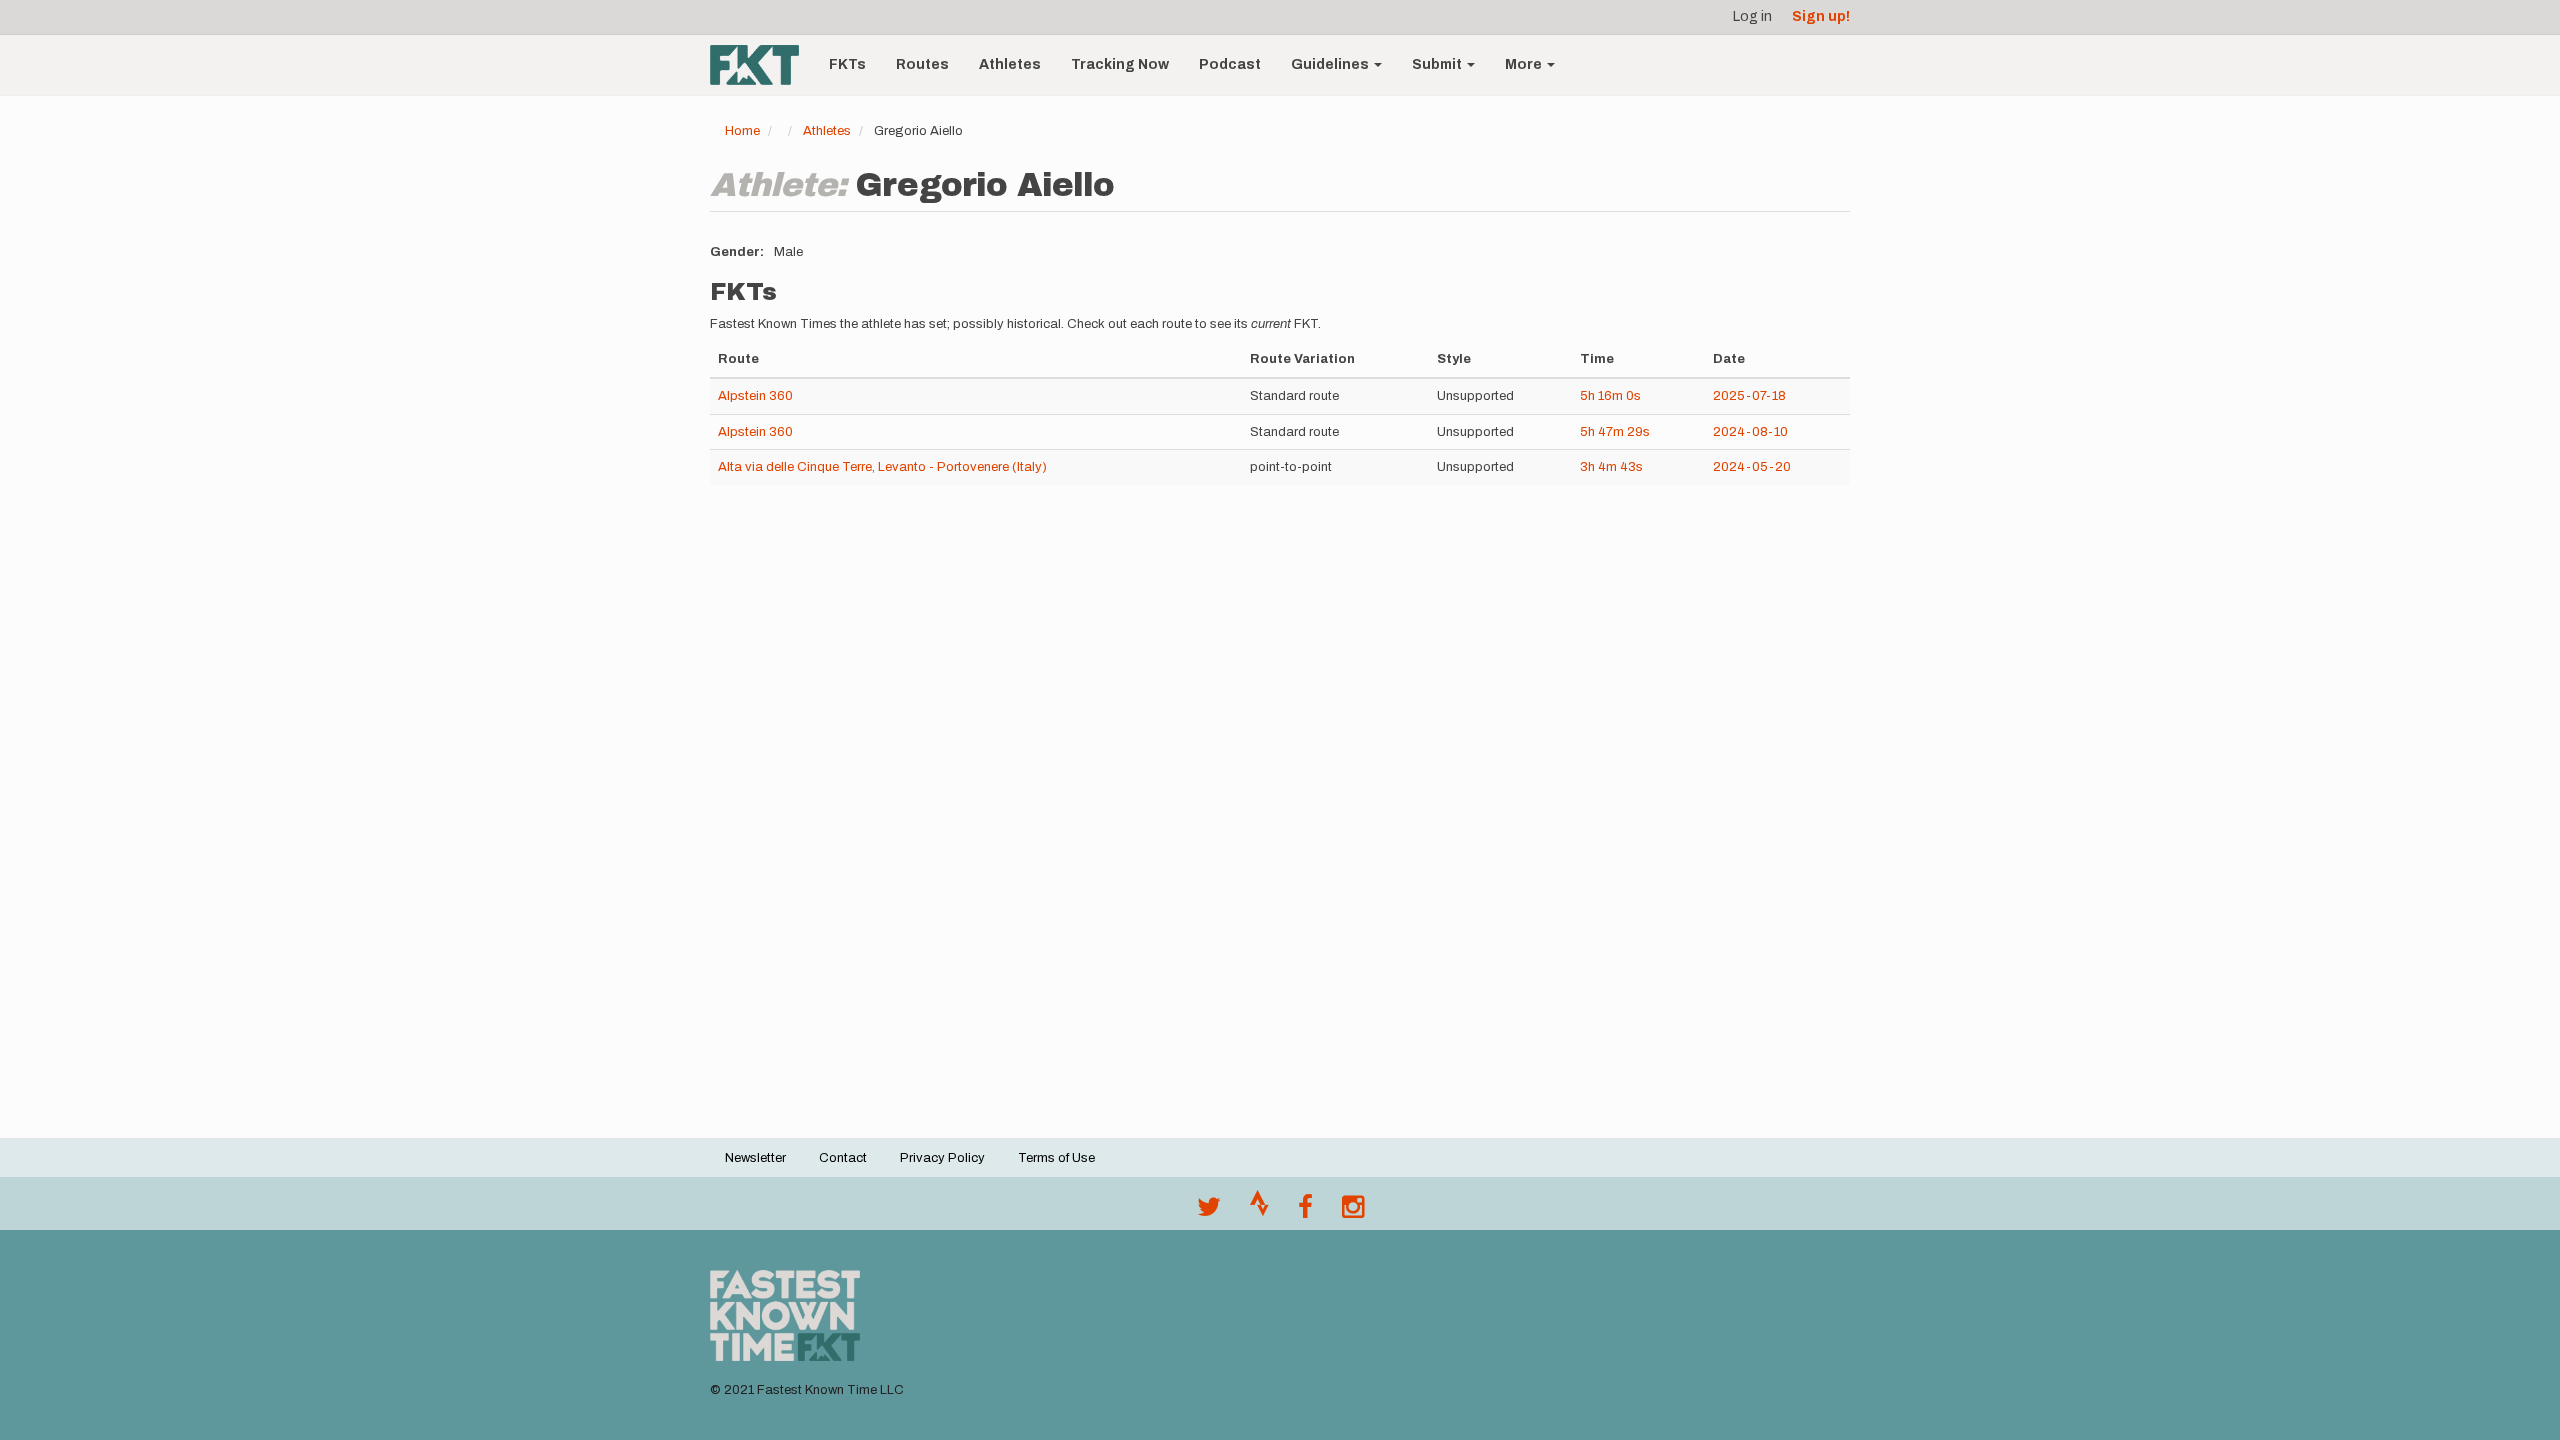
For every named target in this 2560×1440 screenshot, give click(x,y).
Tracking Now (1120, 64)
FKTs (847, 64)
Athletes (1010, 64)
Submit (1438, 64)
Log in (1752, 16)
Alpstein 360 (755, 396)
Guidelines (1331, 64)
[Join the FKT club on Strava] (1259, 1212)
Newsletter (755, 1158)
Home (742, 131)
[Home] (762, 65)
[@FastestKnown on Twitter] (1209, 1212)
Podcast (1230, 64)
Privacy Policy (942, 1158)
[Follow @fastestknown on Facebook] (1305, 1212)
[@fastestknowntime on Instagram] (1353, 1212)
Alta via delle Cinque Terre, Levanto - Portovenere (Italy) (882, 467)
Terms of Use (1056, 1158)
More (1525, 64)
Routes (922, 64)
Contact (843, 1158)
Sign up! (1821, 16)
